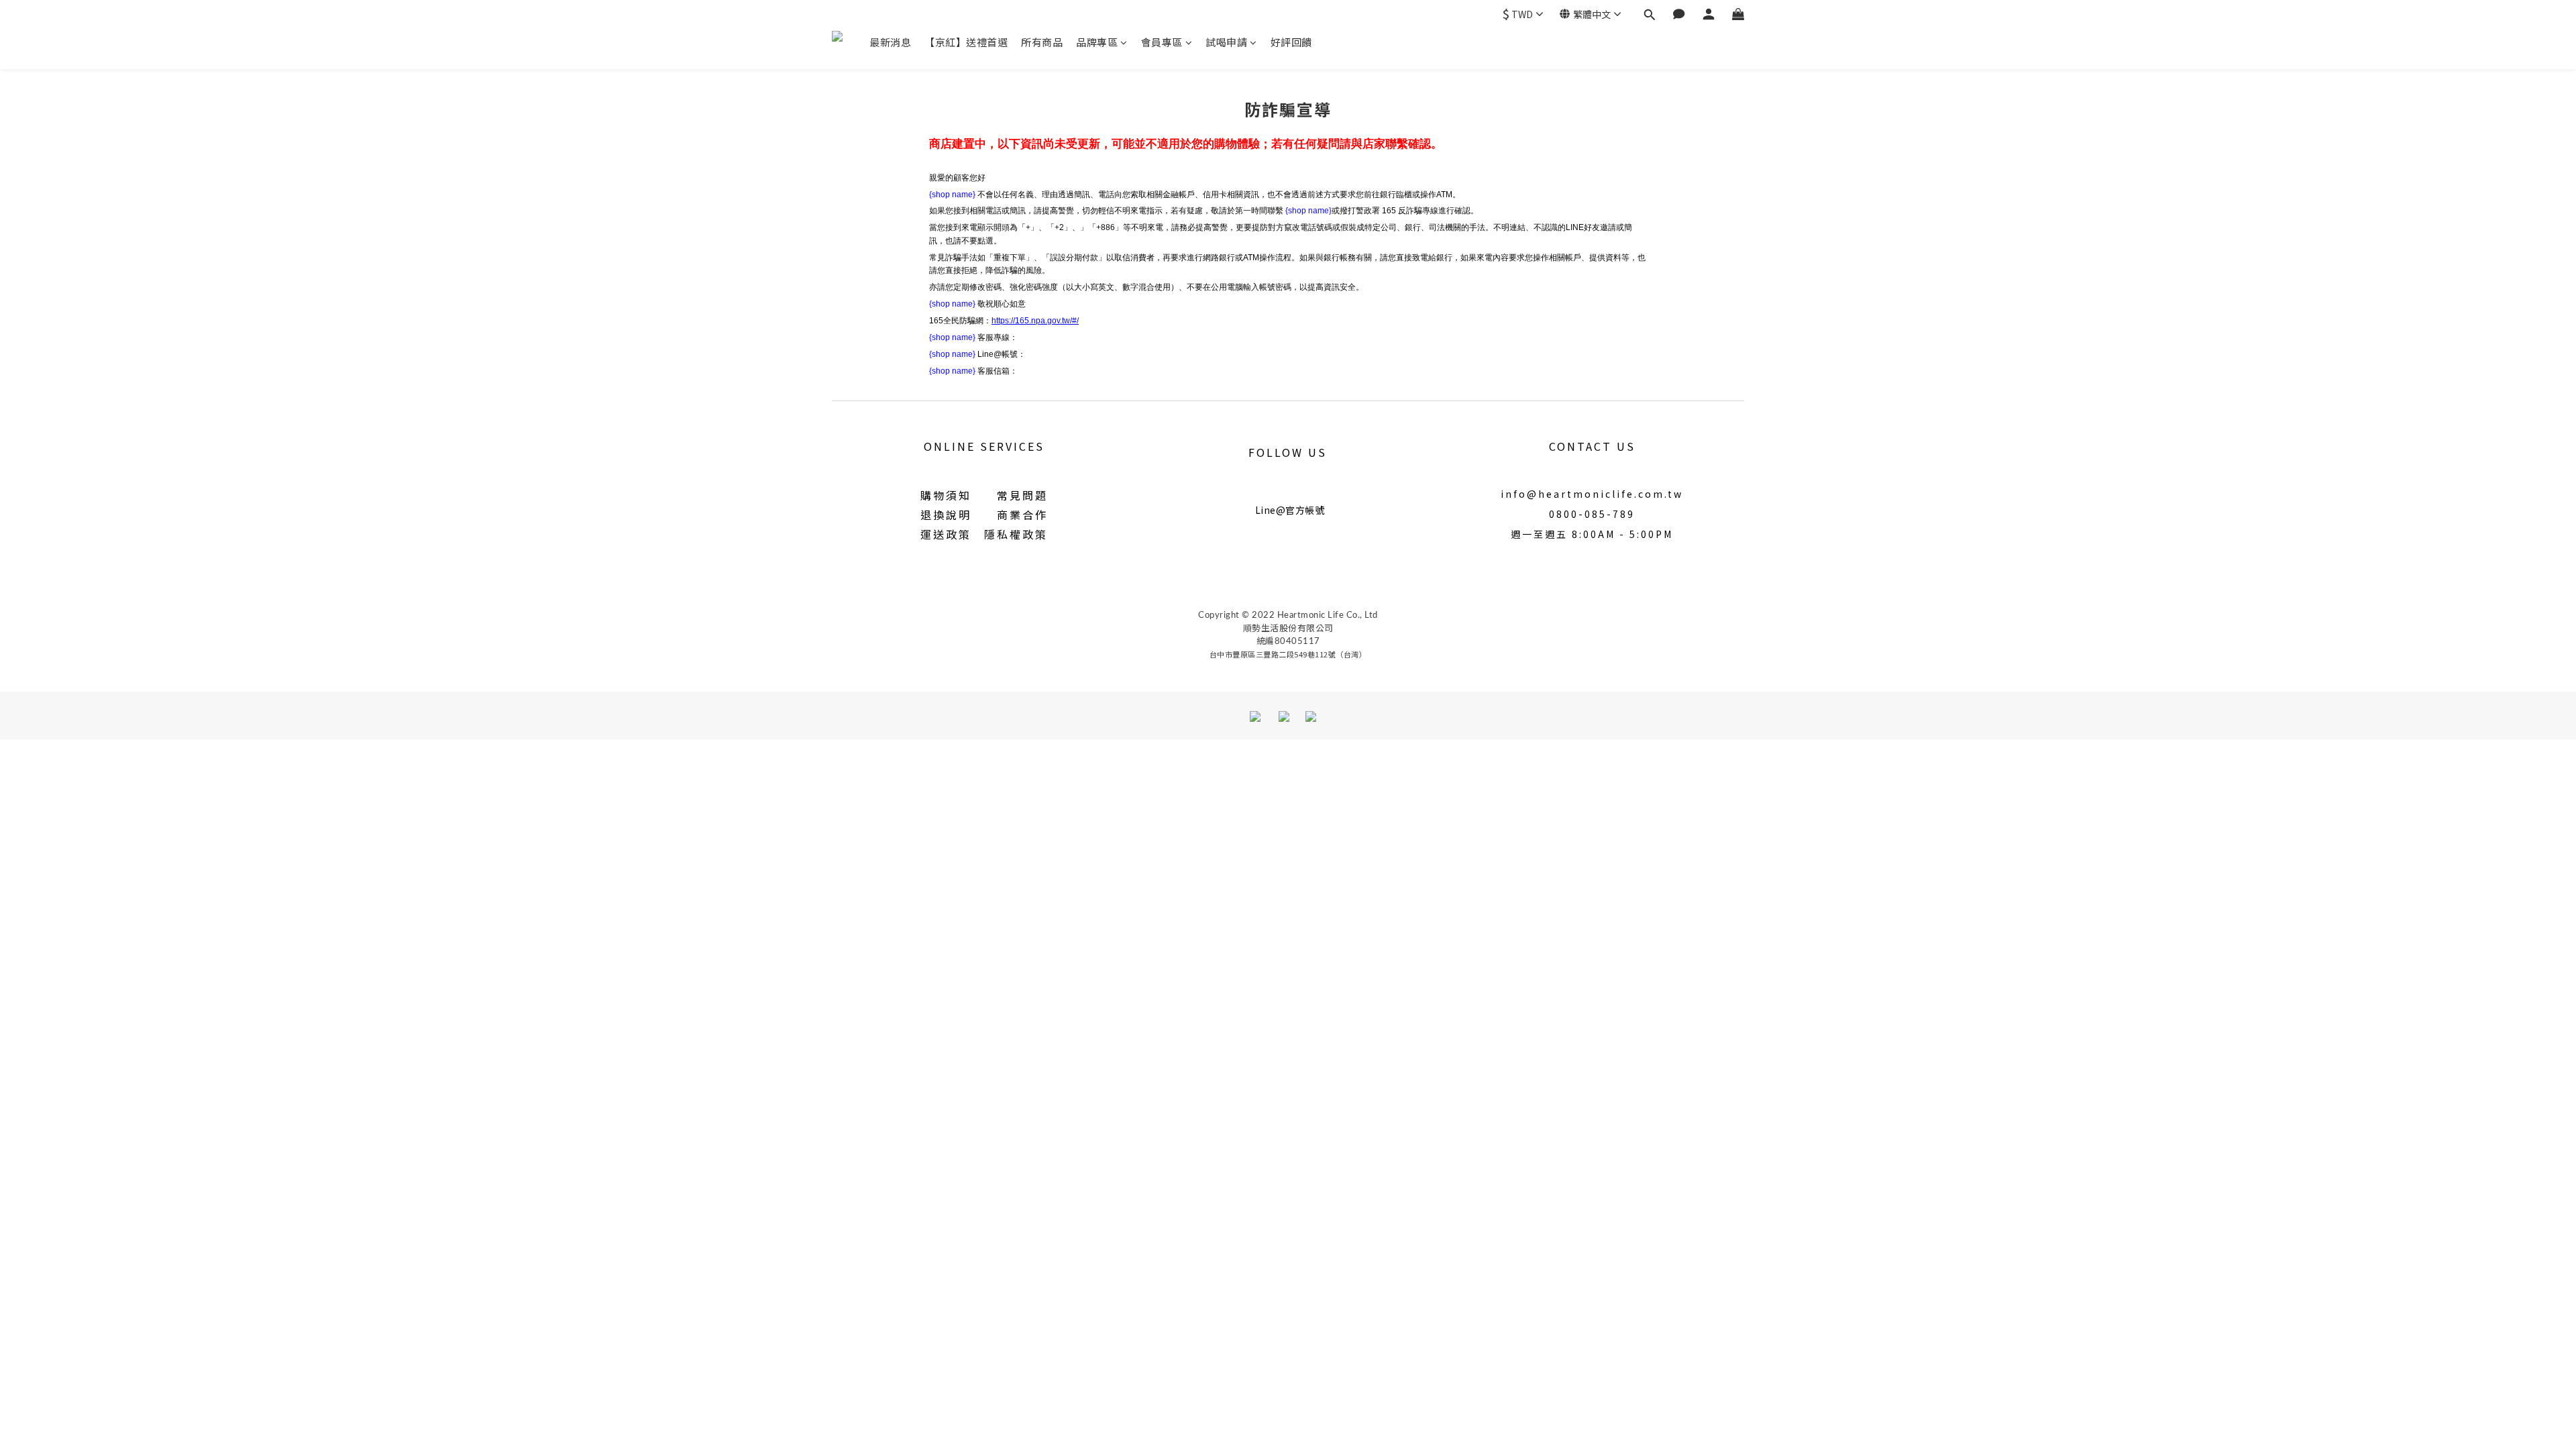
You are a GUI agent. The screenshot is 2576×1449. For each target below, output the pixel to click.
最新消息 (890, 42)
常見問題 (1022, 495)
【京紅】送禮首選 (966, 42)
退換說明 (946, 515)
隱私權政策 (1016, 534)
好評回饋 (1291, 42)
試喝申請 (1226, 42)
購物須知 (946, 495)
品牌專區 (1097, 42)
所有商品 (1042, 42)
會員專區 (1162, 42)
